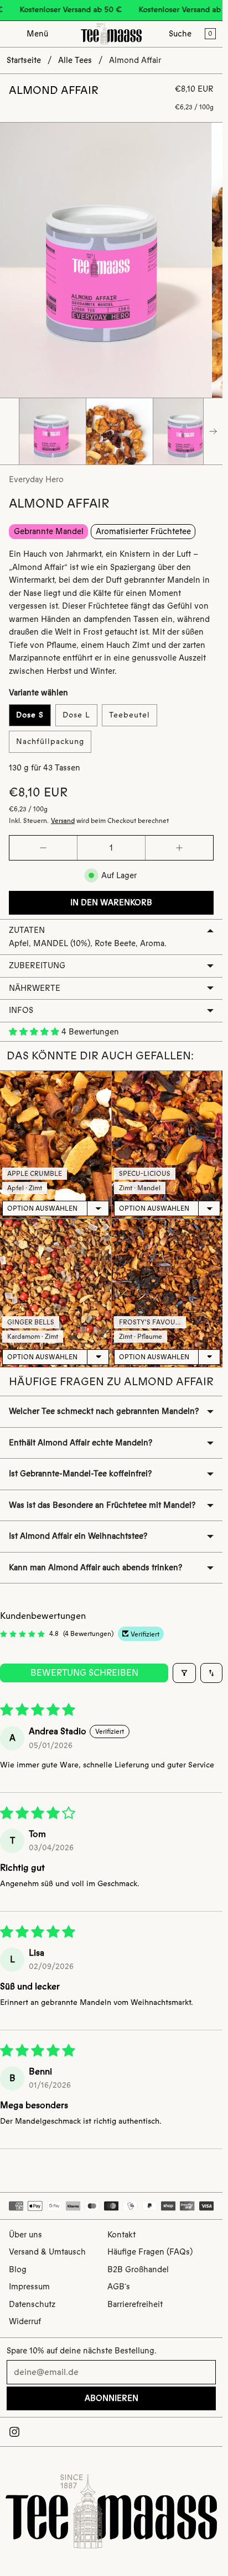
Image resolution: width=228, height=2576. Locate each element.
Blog (18, 2269)
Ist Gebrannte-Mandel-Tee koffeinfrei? (80, 1474)
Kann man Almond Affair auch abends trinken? (95, 1567)
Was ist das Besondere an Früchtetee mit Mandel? (102, 1505)
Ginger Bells (31, 1322)
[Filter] (184, 1673)
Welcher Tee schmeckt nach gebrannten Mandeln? (104, 1411)
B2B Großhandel (138, 2269)
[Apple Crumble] (56, 1145)
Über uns (25, 2235)
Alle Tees (75, 60)
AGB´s (119, 2287)
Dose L (76, 715)
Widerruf (25, 2321)
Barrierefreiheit (135, 2304)
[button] (35, 1032)
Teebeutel (129, 715)
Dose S (30, 715)
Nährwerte (35, 988)
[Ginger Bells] (56, 1293)
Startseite (24, 60)
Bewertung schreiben (84, 1673)
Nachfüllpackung (50, 741)
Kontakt (121, 2235)
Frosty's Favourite (154, 1322)
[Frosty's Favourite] (167, 1293)
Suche (180, 34)
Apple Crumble (35, 1174)
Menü (37, 34)
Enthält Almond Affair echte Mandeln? (81, 1443)
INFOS (21, 1010)
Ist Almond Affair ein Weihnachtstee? (78, 1536)
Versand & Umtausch (47, 2252)
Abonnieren (112, 2398)
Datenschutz (32, 2304)
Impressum (29, 2287)
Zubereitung (37, 965)
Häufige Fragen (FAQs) (150, 2252)
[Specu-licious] (167, 1145)
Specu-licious (145, 1174)
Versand (63, 821)
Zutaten (27, 930)
